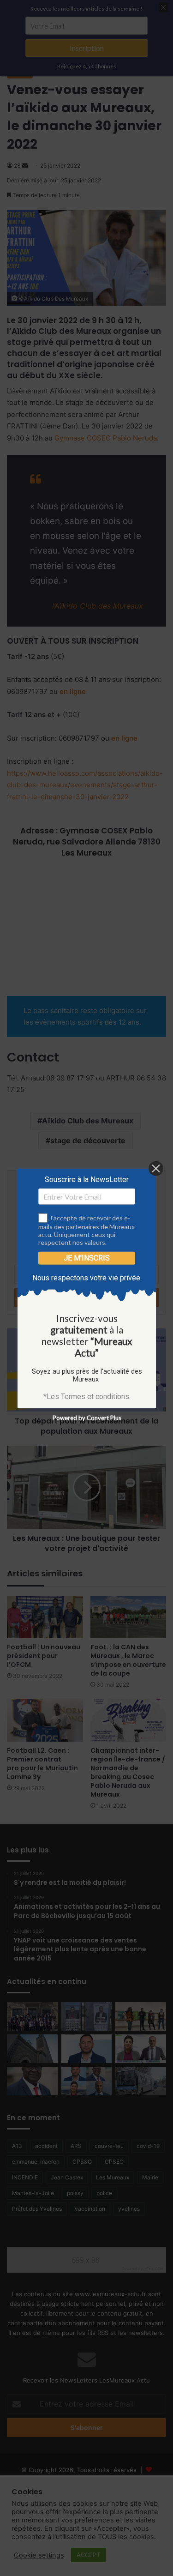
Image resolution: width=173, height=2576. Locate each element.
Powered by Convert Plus (86, 1418)
